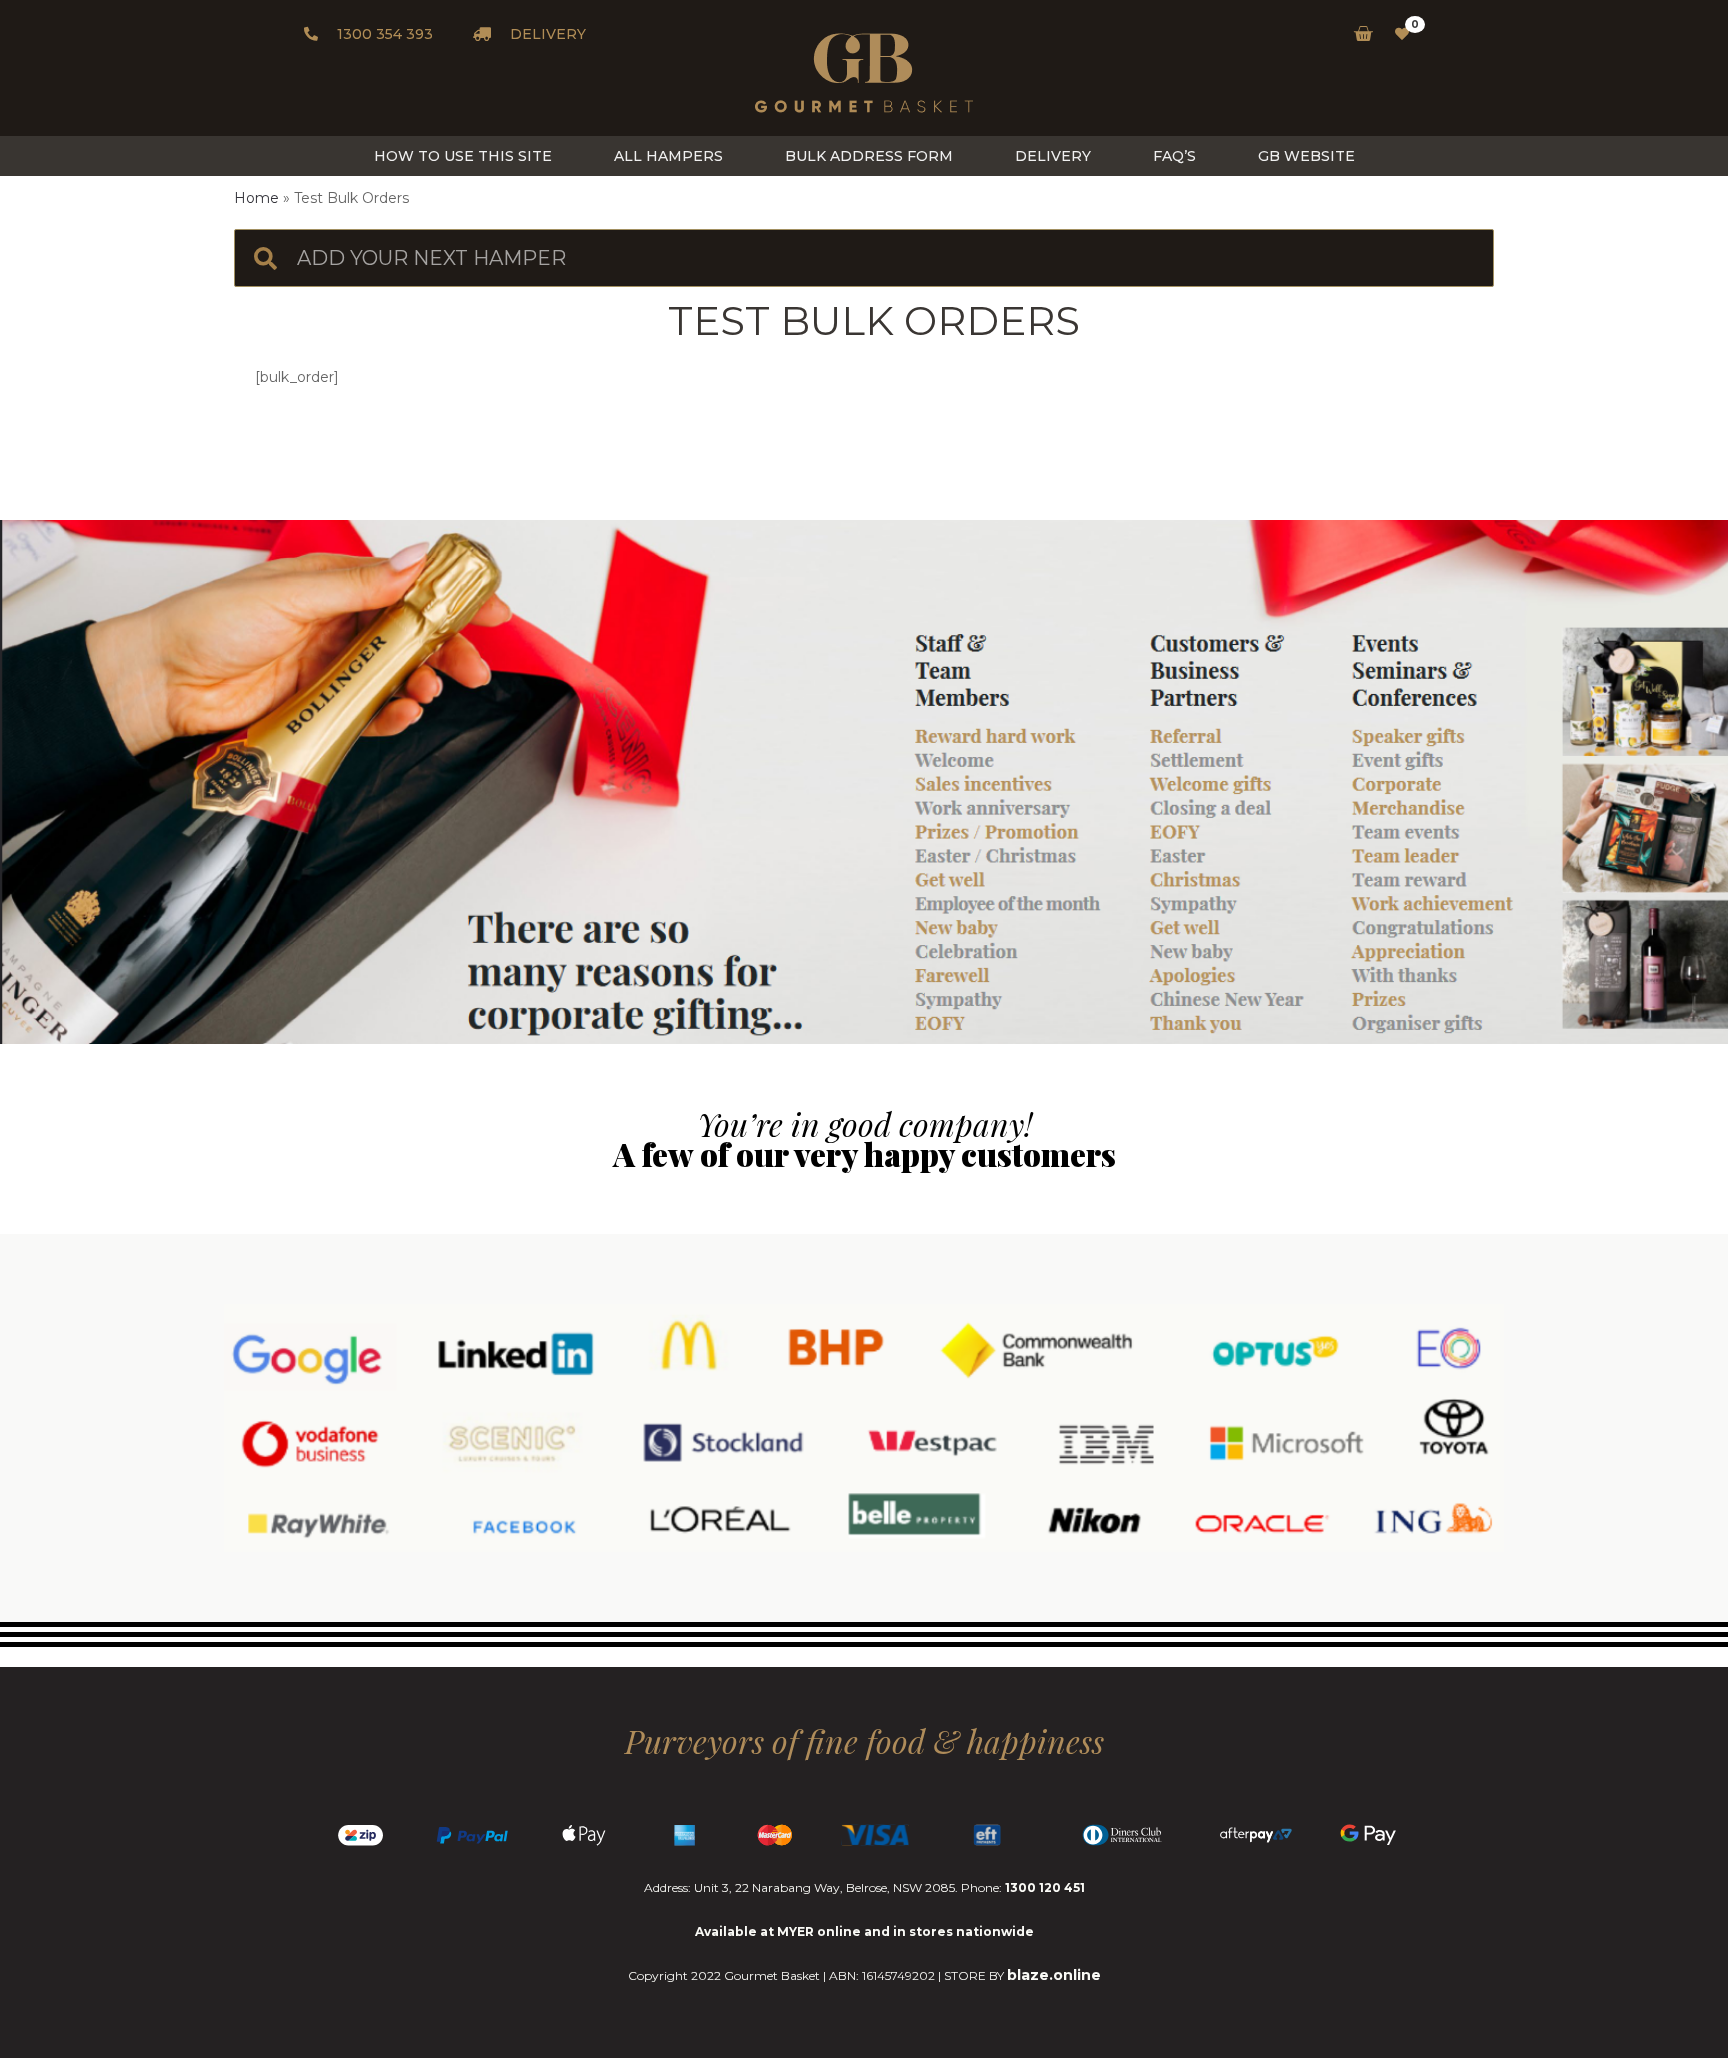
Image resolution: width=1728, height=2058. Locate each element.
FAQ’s (1174, 156)
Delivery (1053, 156)
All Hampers (668, 156)
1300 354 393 (383, 34)
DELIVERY (546, 34)
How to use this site (463, 156)
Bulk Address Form (869, 156)
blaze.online (1054, 1975)
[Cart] (1357, 34)
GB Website (1306, 156)
